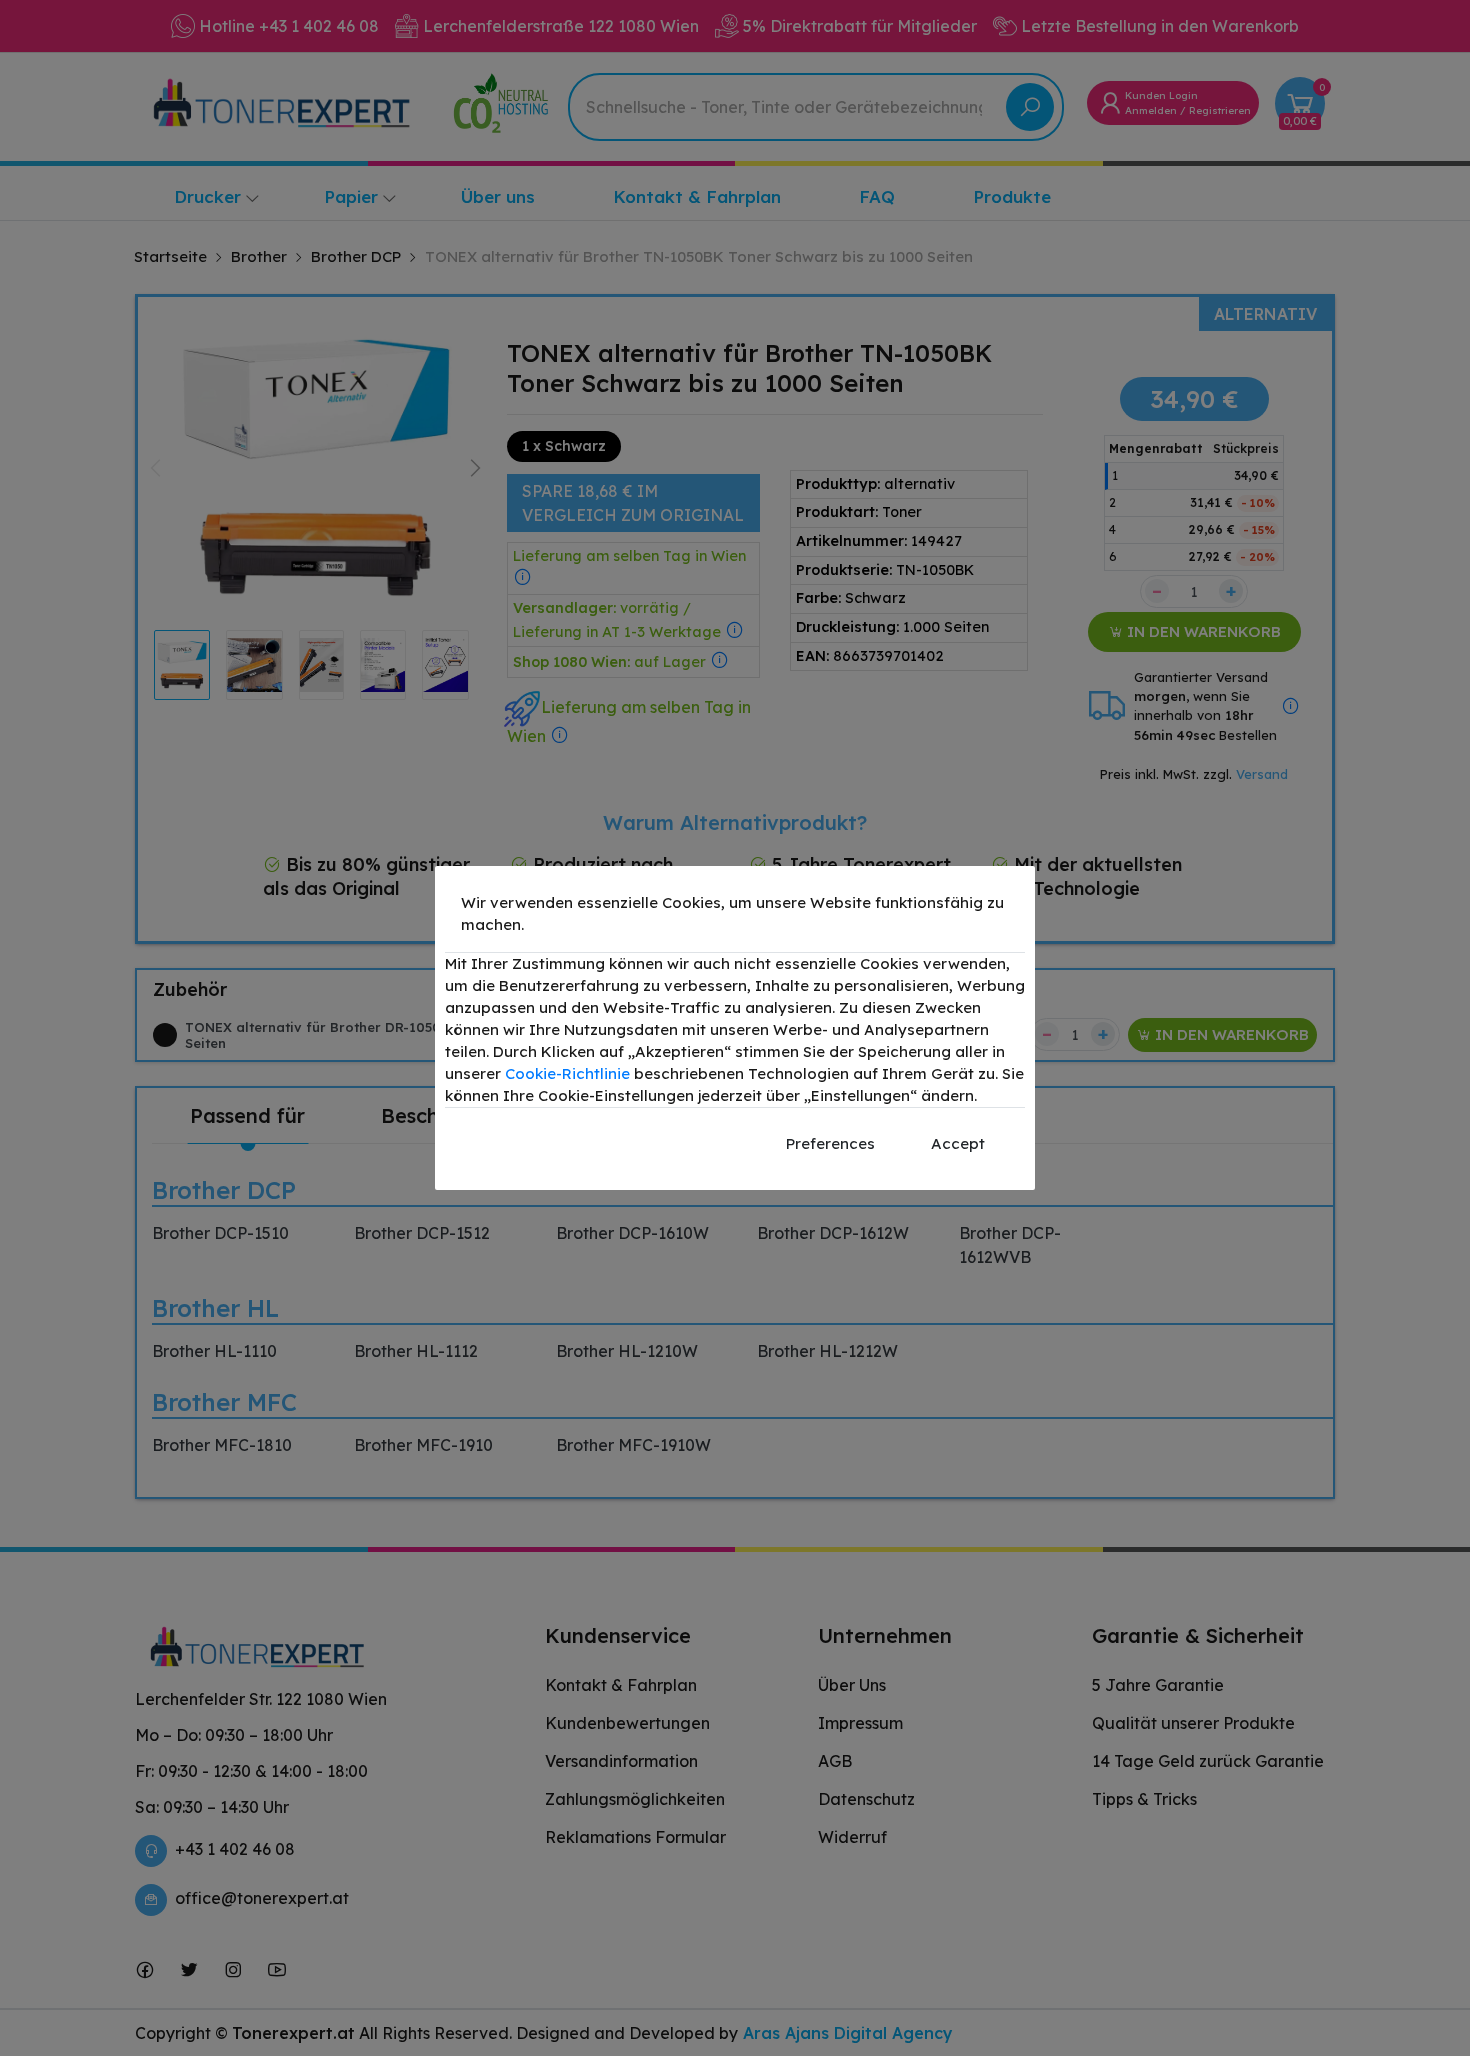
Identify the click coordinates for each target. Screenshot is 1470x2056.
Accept (958, 1143)
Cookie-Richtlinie (567, 1073)
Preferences (830, 1143)
